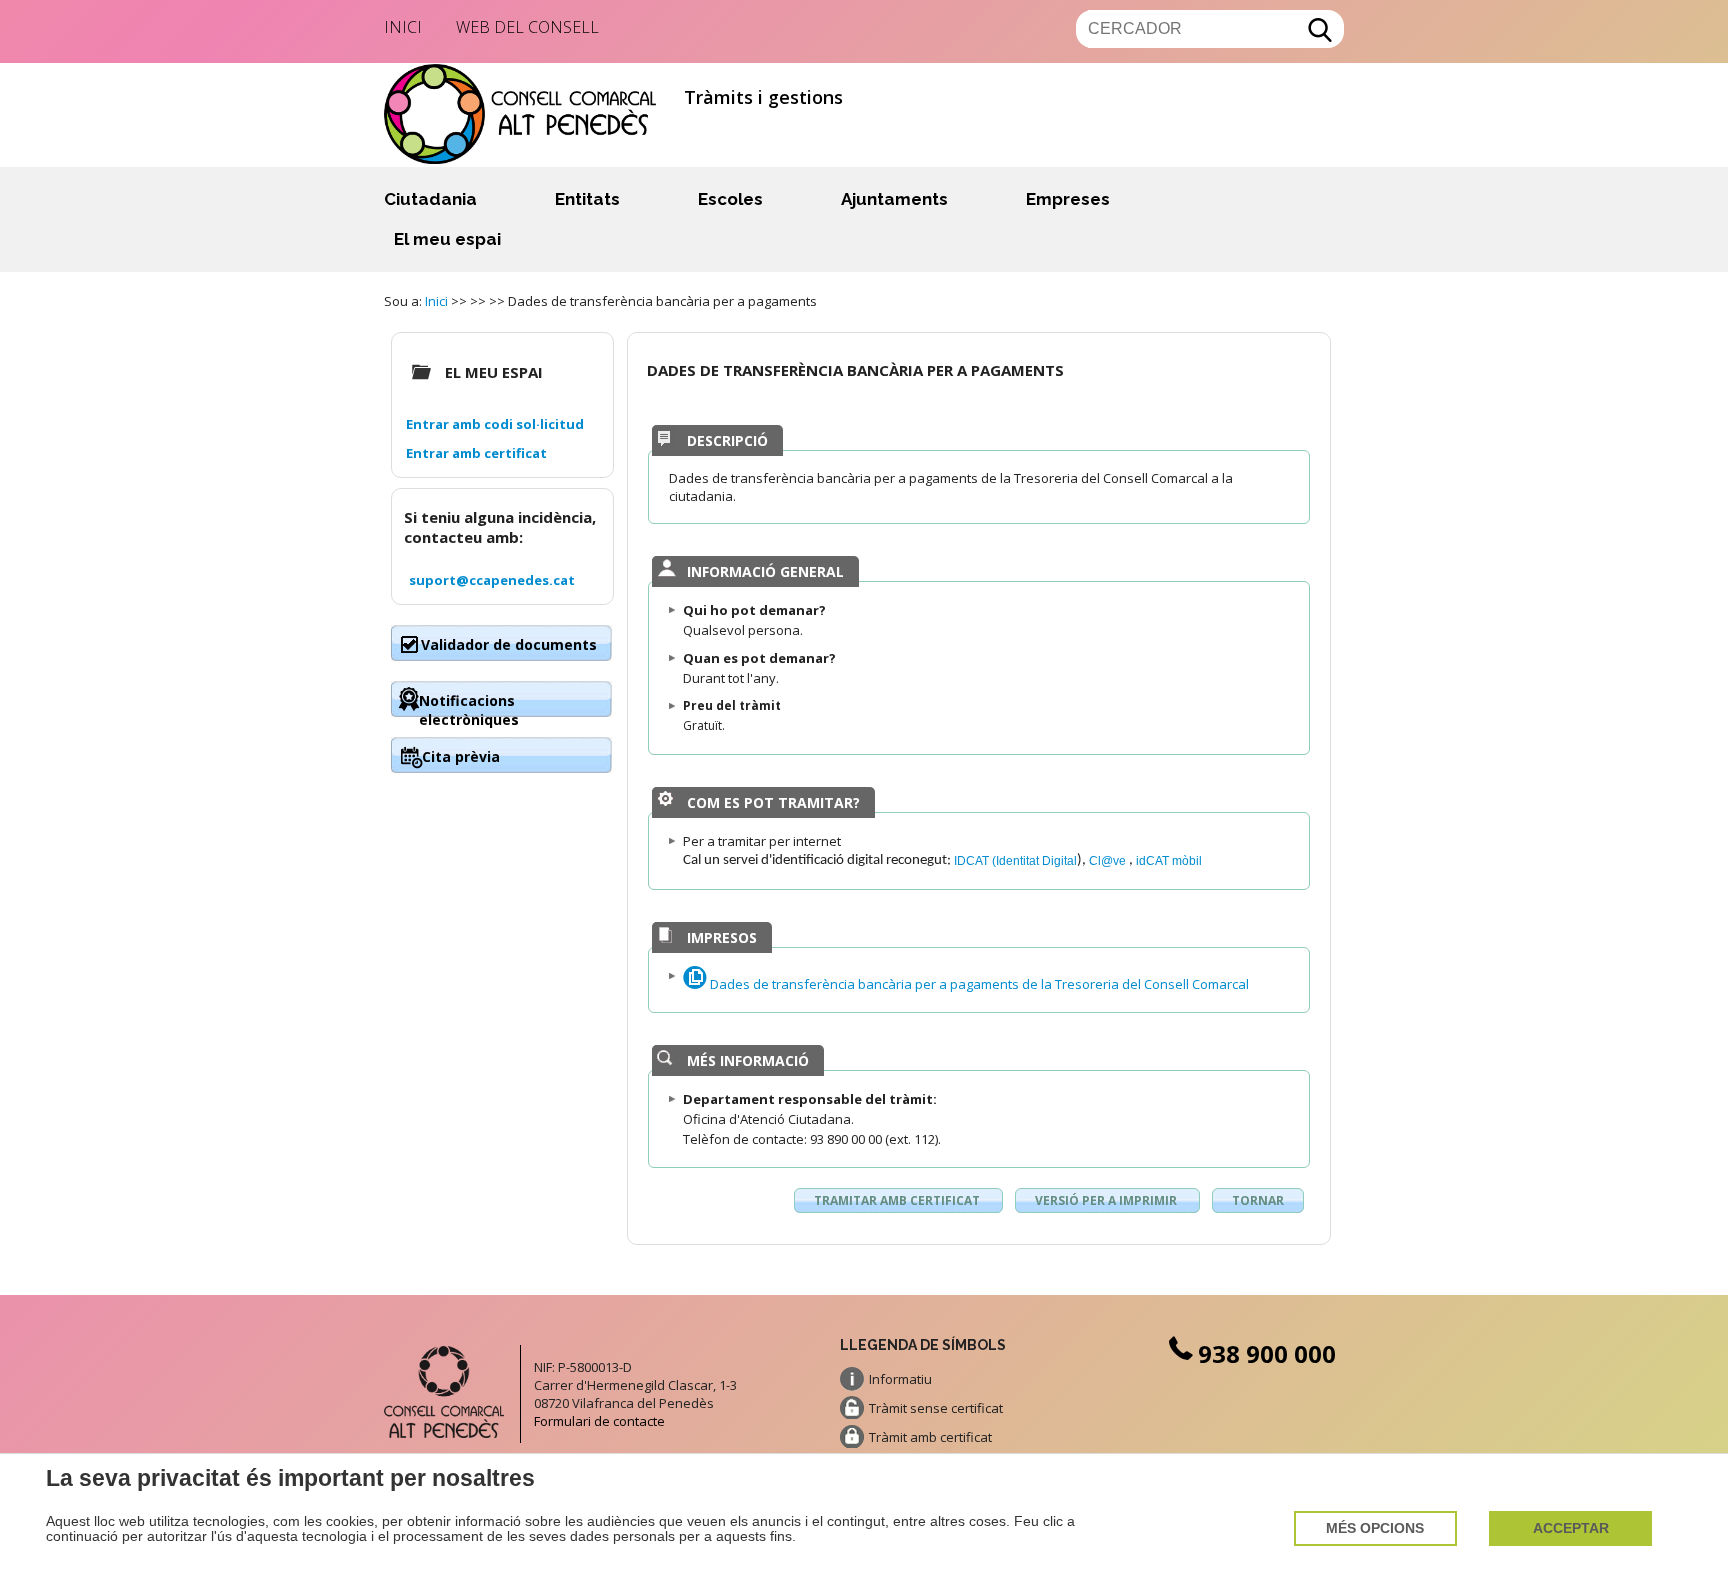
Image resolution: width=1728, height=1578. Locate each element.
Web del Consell (527, 27)
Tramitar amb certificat (898, 1200)
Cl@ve (1109, 860)
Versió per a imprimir (1107, 1200)
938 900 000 (1267, 1353)
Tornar (1258, 1200)
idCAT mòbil (1169, 860)
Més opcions (1375, 1528)
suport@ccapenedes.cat (492, 580)
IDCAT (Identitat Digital (1015, 860)
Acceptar (1571, 1528)
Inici (403, 27)
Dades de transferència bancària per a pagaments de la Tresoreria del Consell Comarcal (978, 984)
